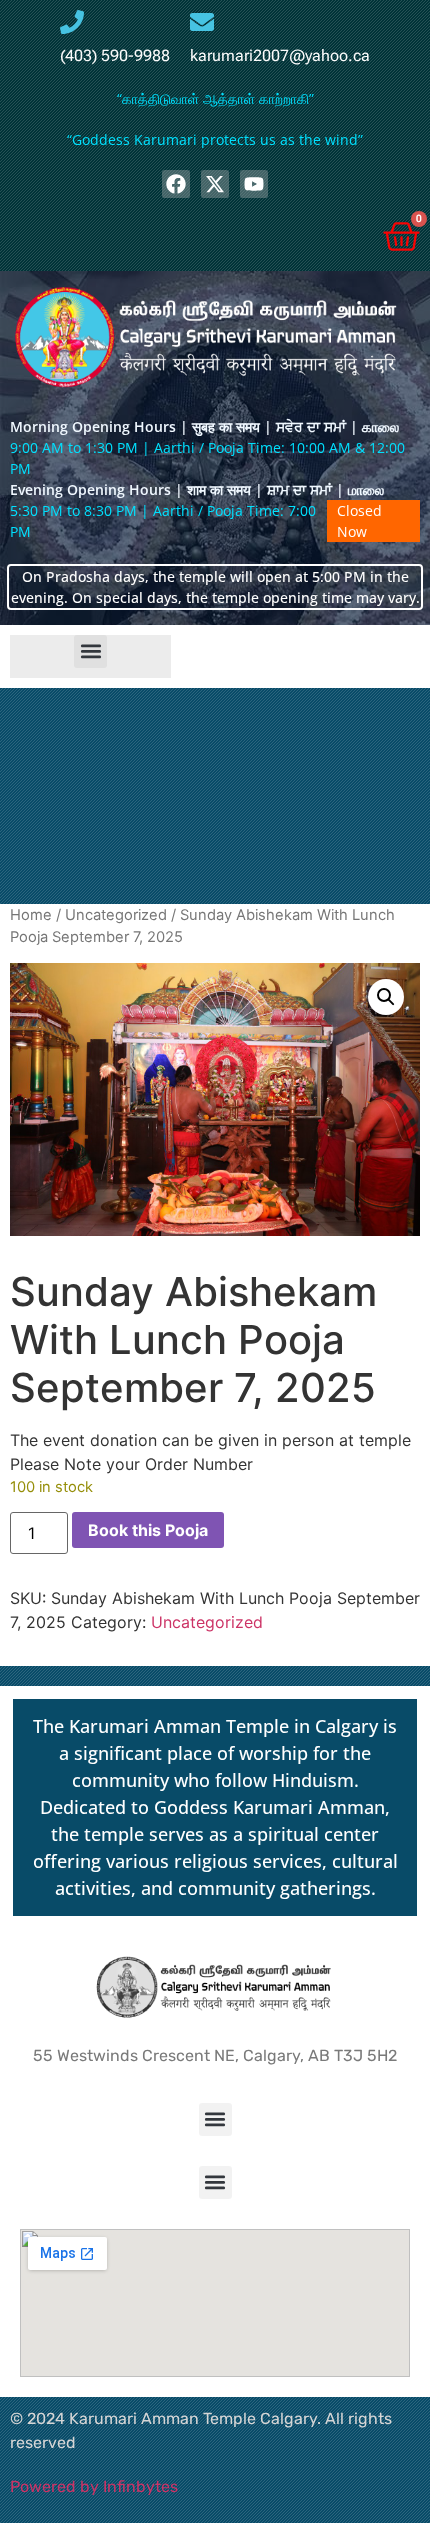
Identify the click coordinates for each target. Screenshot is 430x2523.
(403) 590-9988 (115, 55)
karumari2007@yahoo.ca (280, 55)
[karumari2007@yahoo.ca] (202, 22)
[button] (90, 651)
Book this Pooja (148, 1530)
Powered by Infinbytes (94, 2486)
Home (31, 915)
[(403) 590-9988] (72, 22)
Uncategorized (116, 915)
